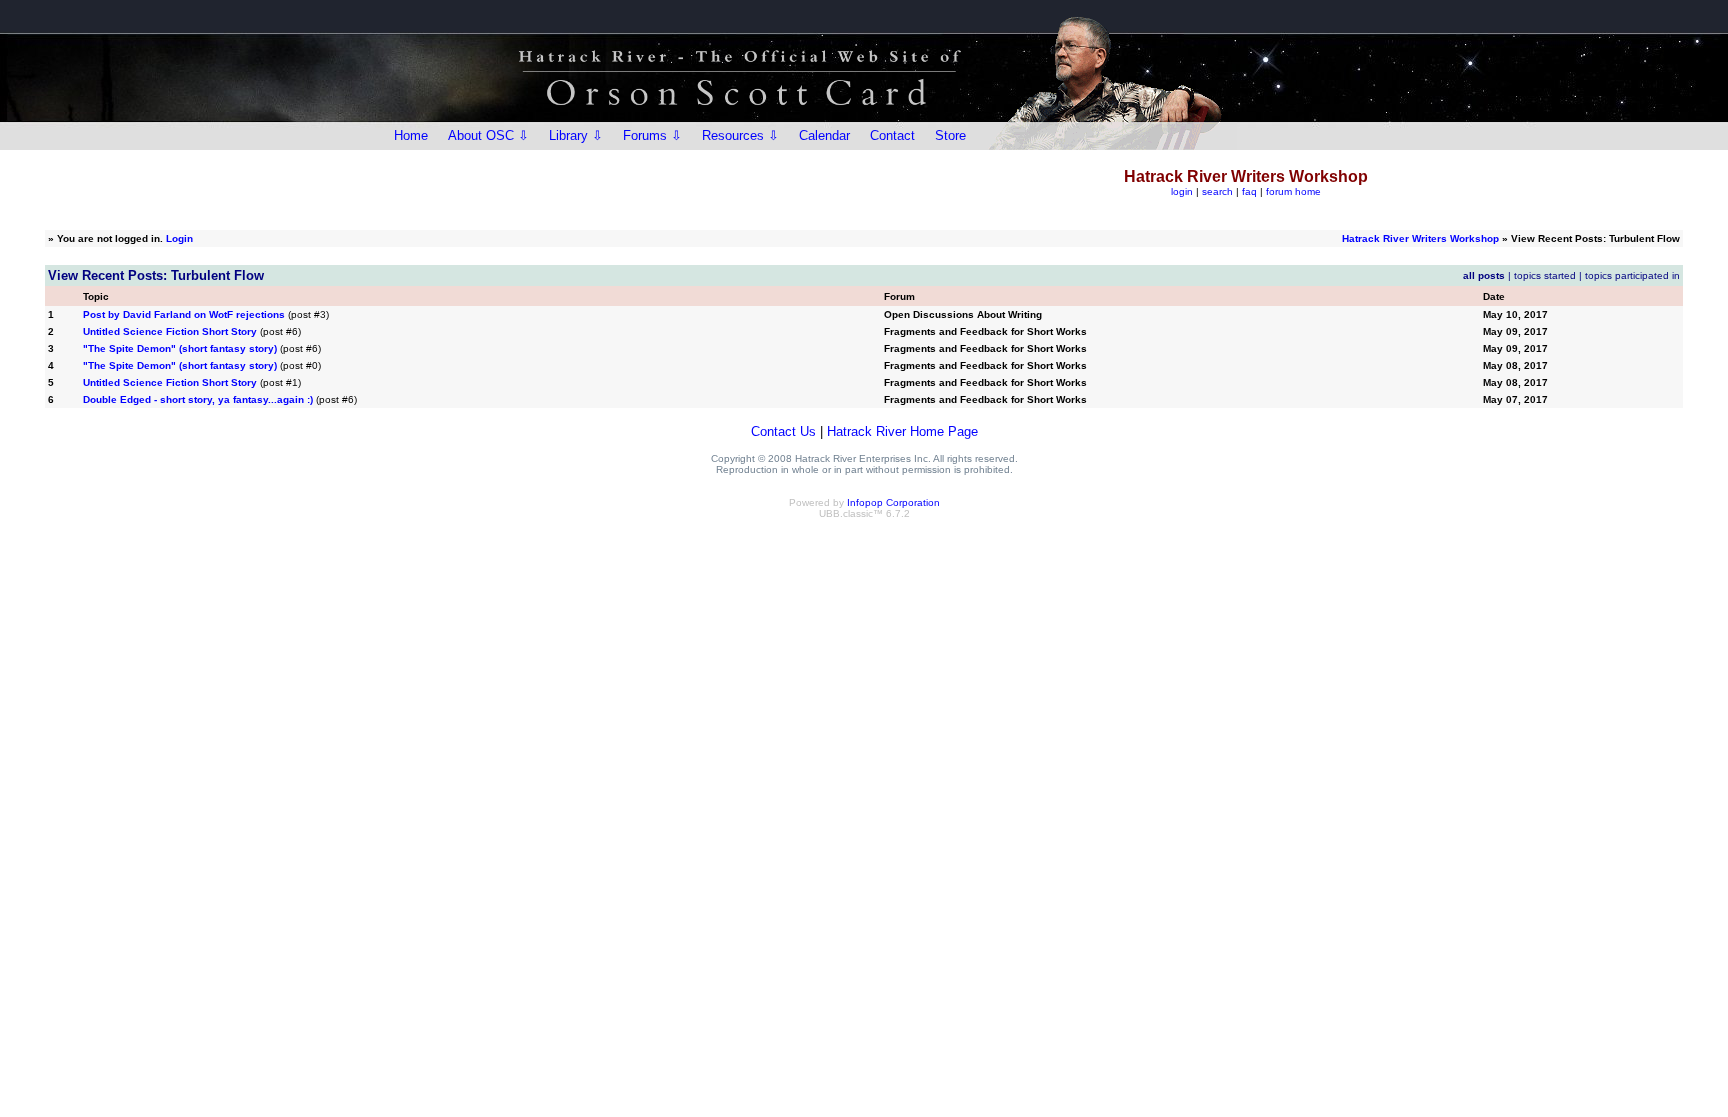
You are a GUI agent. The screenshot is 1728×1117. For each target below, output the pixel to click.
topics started (1545, 275)
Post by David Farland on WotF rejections (184, 314)
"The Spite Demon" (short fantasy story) (180, 348)
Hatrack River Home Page (902, 431)
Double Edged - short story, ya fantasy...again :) (198, 399)
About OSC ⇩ (488, 135)
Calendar (824, 135)
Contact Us (783, 431)
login (1182, 191)
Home (411, 135)
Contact (892, 135)
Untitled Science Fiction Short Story (170, 331)
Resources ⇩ (740, 135)
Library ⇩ (576, 135)
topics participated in (1632, 275)
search (1217, 191)
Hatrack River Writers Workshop (1420, 238)
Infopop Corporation (893, 502)
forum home (1293, 191)
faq (1249, 191)
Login (179, 238)
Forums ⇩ (652, 135)
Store (950, 135)
